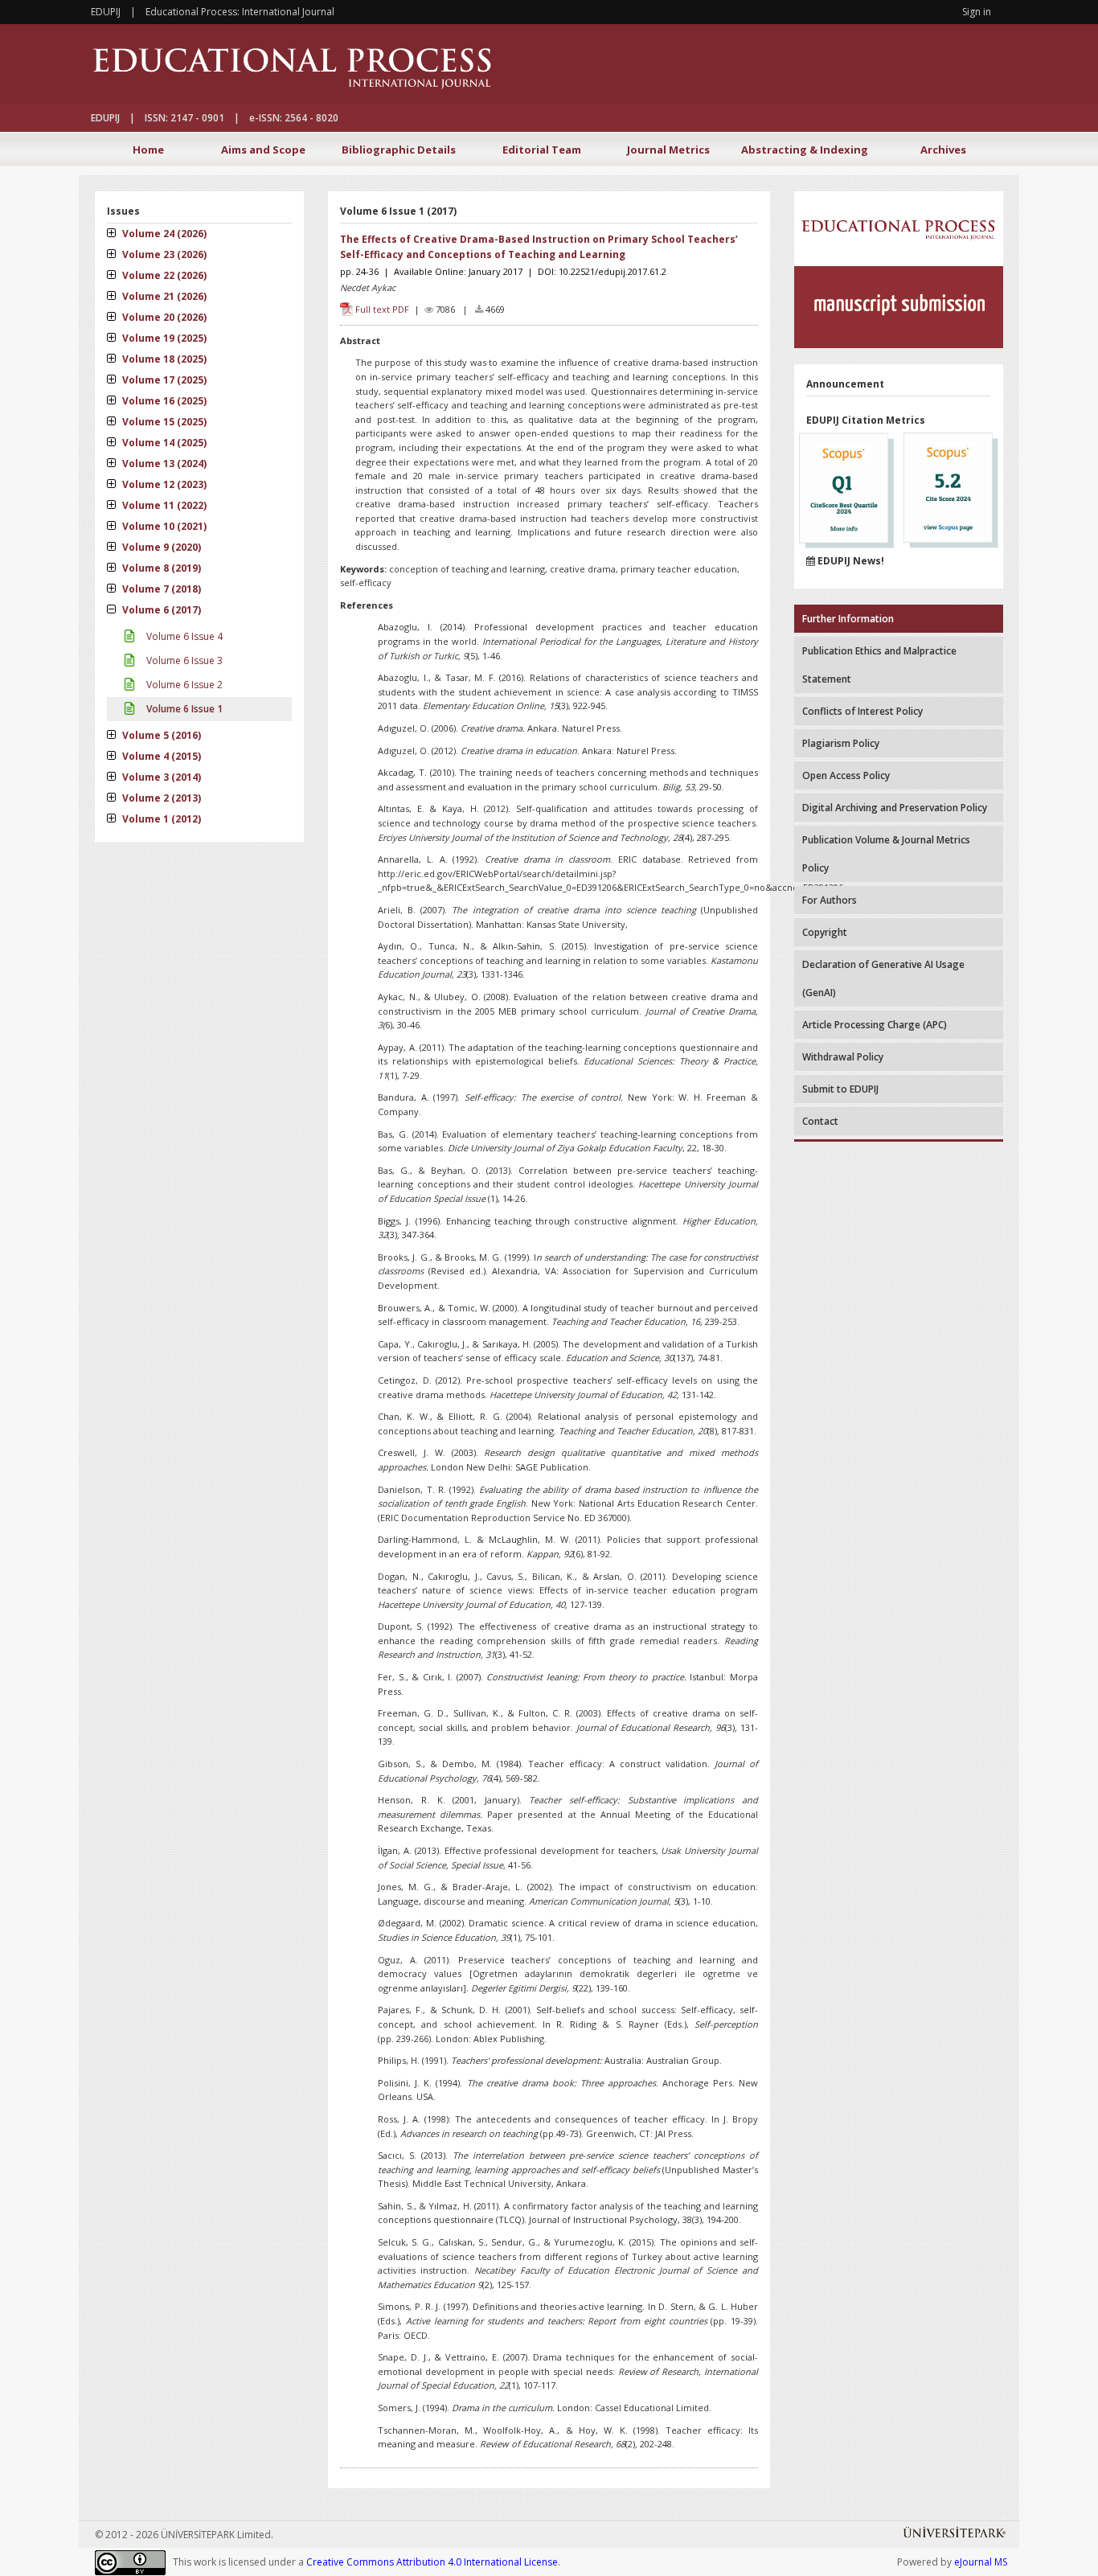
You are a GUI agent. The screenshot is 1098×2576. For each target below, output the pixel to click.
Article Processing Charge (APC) (875, 1025)
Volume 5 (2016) (160, 735)
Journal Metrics (668, 150)
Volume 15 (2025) (163, 422)
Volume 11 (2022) (163, 505)
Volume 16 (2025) (163, 401)
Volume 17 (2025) (163, 380)
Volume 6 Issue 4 (183, 636)
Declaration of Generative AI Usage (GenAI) (883, 978)
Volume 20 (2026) (163, 317)
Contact (820, 1121)
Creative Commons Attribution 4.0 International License (432, 2562)
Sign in (977, 12)
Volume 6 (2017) (160, 610)
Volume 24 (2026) (163, 234)
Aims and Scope (263, 150)
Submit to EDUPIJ (840, 1089)
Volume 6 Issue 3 (183, 660)
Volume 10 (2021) (163, 526)
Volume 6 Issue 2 (183, 685)
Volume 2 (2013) (160, 798)
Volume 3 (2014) (160, 777)
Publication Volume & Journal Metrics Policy (886, 854)
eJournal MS (981, 2562)
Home (148, 150)
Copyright (825, 932)
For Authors (830, 900)
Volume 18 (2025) (163, 359)
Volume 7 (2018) (160, 589)
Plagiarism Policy (841, 743)
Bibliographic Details (399, 150)
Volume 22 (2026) (163, 275)
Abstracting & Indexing (805, 150)
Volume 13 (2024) (163, 464)
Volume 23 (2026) (163, 254)
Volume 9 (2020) (160, 547)
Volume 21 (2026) (163, 296)
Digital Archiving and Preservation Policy (895, 808)
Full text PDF (382, 309)
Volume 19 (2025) (163, 338)
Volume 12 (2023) (163, 484)
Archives (943, 150)
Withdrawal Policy (843, 1057)
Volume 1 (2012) (160, 819)
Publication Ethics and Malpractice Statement (879, 665)
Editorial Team (542, 150)
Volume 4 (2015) (160, 756)
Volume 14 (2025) (163, 443)
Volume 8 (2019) (160, 568)
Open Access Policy (846, 775)
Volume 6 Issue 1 (183, 709)
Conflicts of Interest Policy (862, 711)
